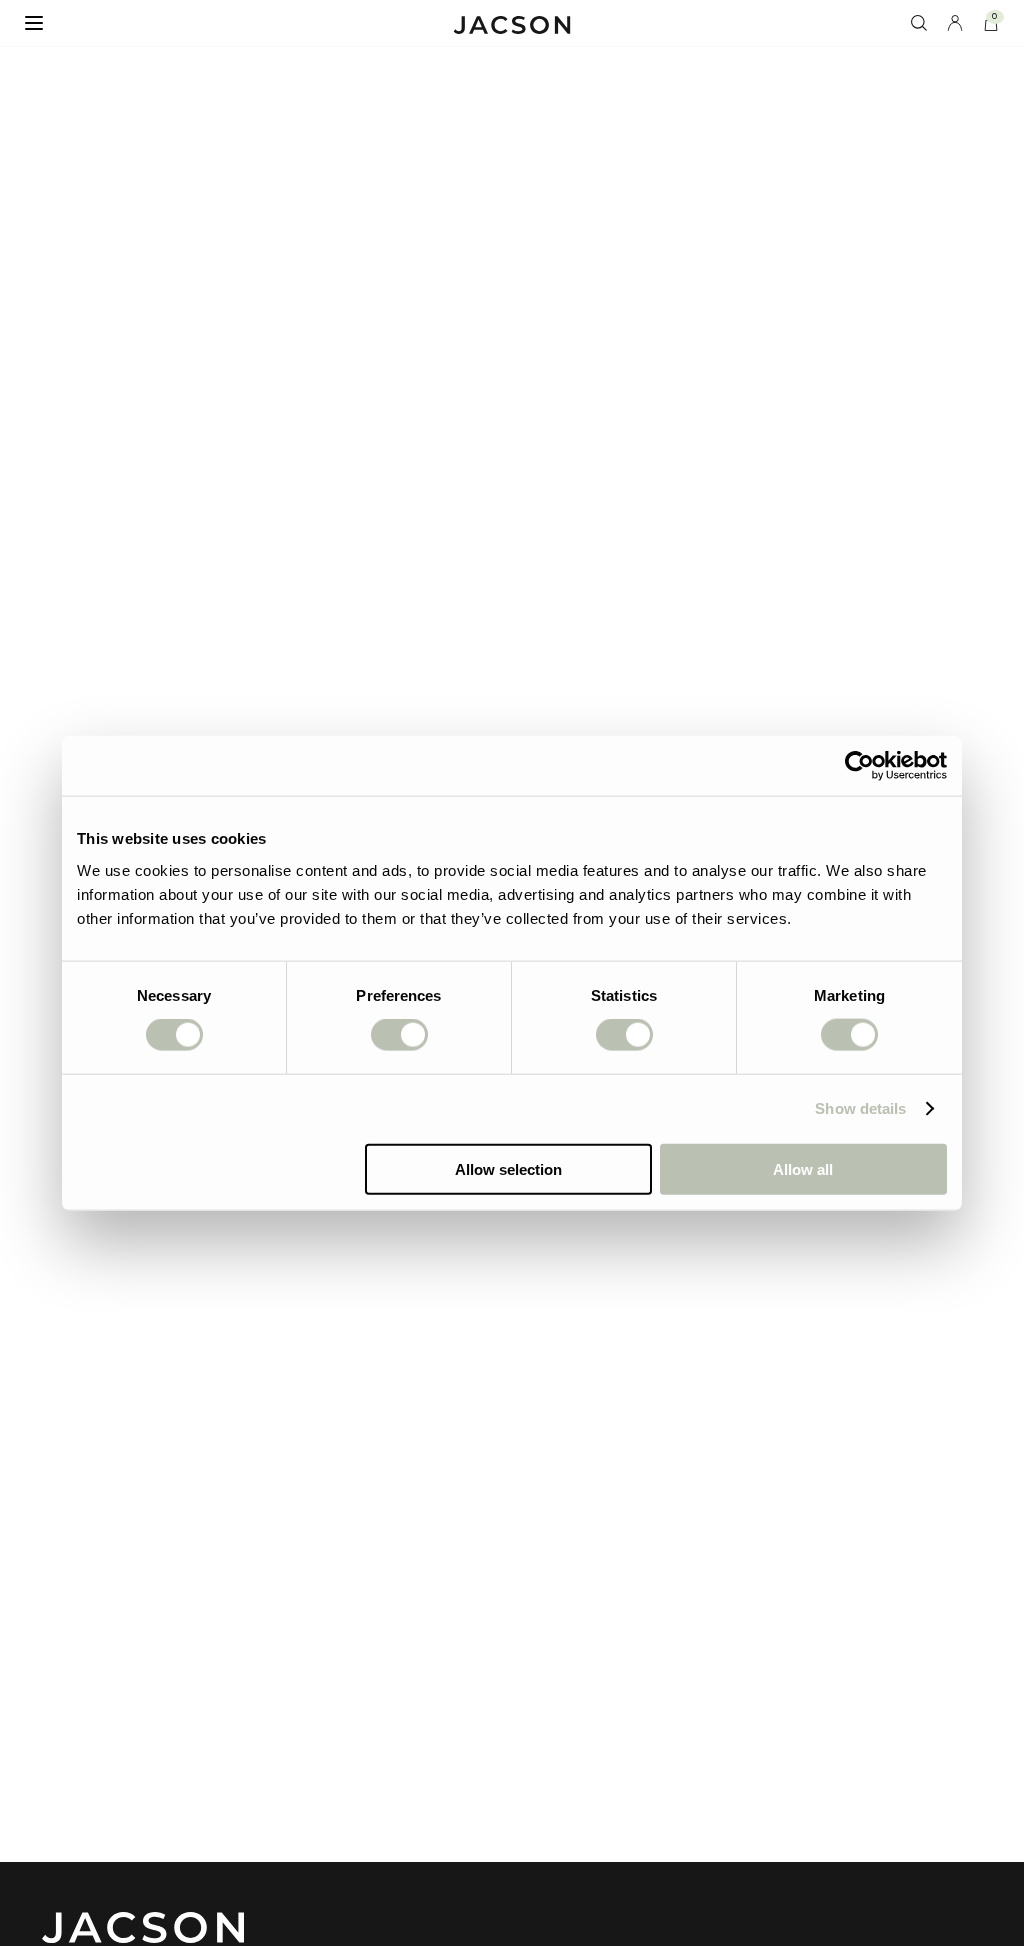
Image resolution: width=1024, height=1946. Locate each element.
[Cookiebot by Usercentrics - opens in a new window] (859, 766)
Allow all (803, 1168)
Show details (860, 1108)
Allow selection (508, 1168)
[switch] (399, 1035)
